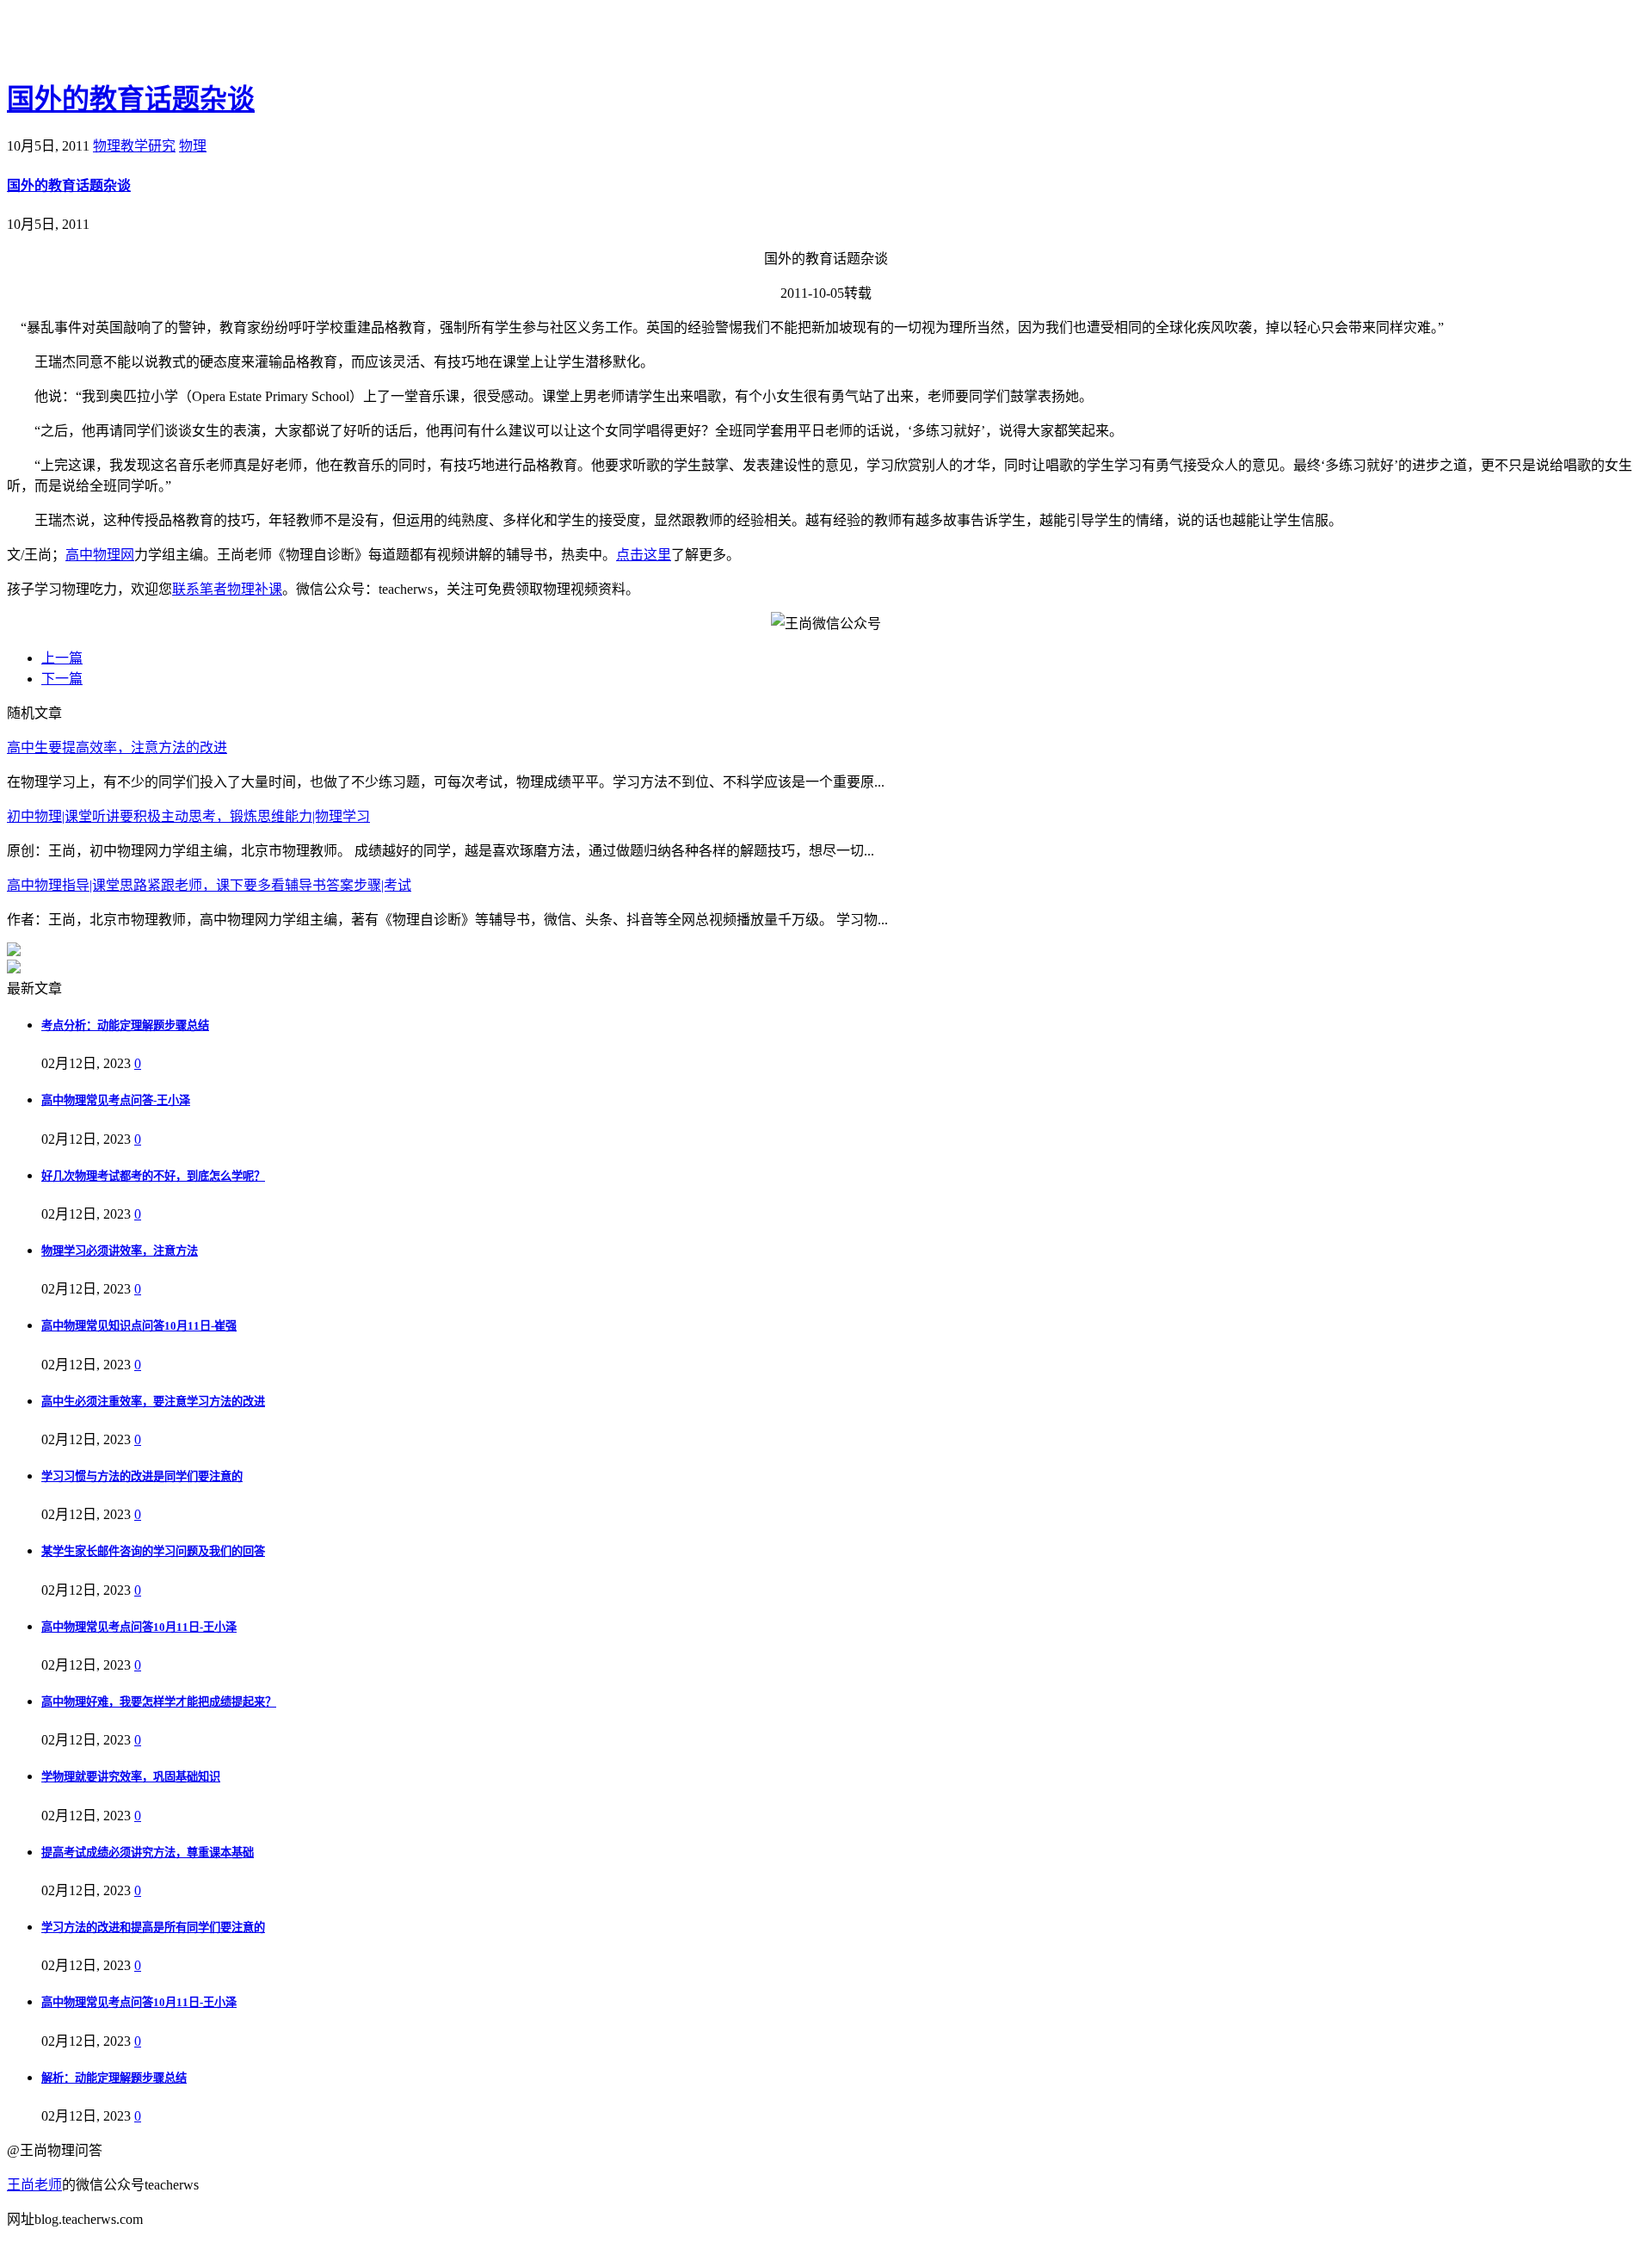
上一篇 (62, 658)
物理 (193, 146)
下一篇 (62, 679)
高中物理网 (100, 555)
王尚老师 (34, 2185)
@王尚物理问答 (102, 40)
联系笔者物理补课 (227, 589)
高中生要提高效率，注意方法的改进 (117, 747)
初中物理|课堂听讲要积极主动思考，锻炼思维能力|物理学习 (188, 816)
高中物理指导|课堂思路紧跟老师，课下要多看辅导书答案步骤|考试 (209, 885)
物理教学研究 (134, 146)
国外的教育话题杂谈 (131, 99)
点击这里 (644, 555)
